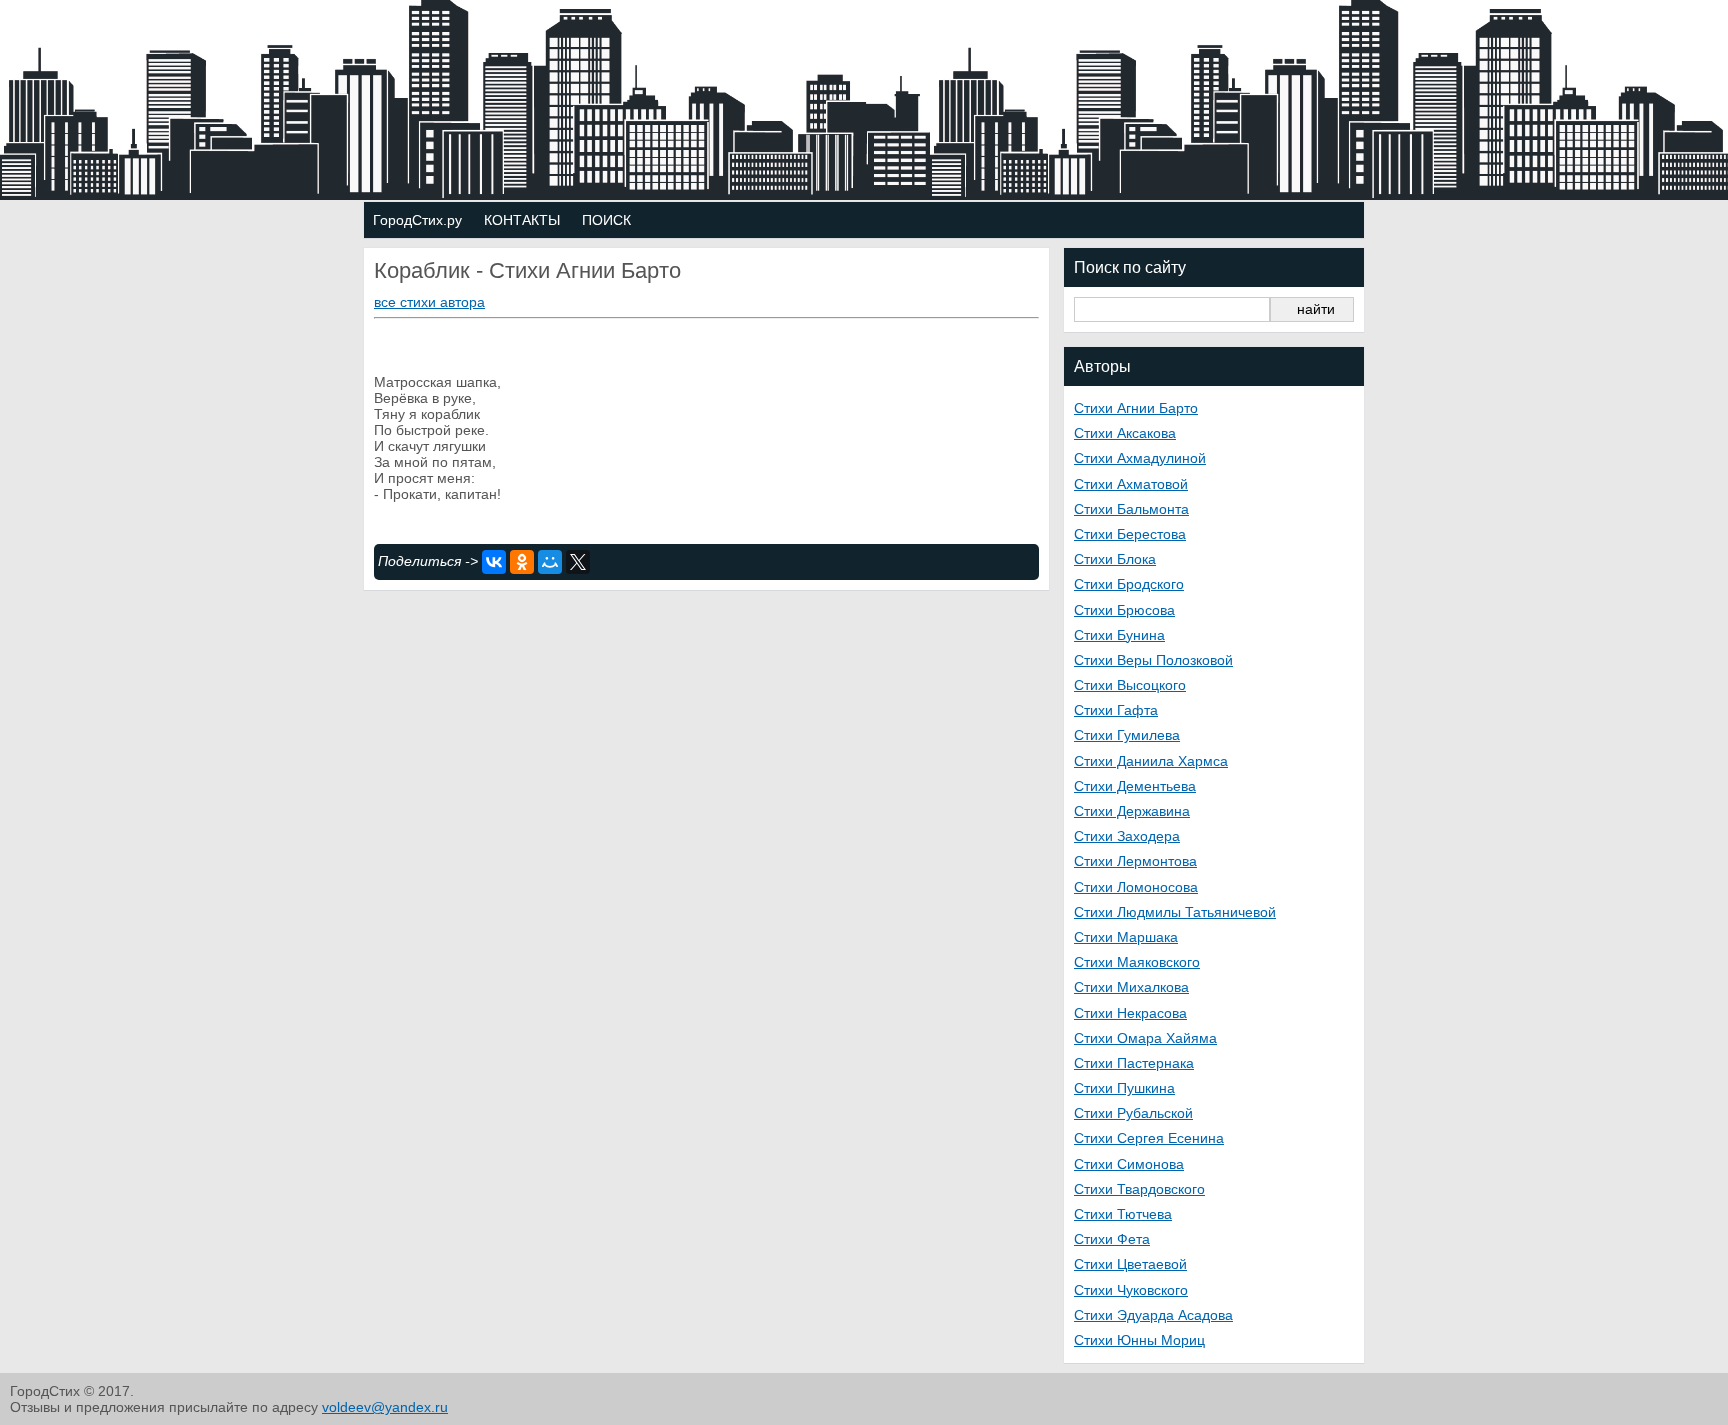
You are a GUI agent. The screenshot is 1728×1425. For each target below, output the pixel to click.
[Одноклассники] (522, 562)
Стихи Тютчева (1123, 1214)
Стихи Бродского (1129, 584)
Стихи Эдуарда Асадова (1153, 1315)
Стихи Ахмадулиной (1140, 458)
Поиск (606, 220)
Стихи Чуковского (1131, 1290)
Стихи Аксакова (1125, 433)
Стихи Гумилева (1127, 735)
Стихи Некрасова (1130, 1013)
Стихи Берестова (1130, 534)
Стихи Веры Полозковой (1153, 660)
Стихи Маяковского (1137, 962)
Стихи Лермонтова (1135, 861)
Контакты (522, 220)
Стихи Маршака (1126, 937)
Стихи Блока (1115, 559)
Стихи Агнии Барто (1136, 408)
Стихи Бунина (1119, 635)
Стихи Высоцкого (1130, 685)
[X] (578, 562)
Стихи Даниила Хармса (1151, 761)
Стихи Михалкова (1131, 987)
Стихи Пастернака (1134, 1063)
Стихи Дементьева (1135, 786)
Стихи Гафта (1116, 710)
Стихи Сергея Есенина (1149, 1138)
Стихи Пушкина (1124, 1088)
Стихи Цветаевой (1130, 1264)
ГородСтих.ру (417, 220)
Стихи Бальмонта (1131, 509)
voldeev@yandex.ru (385, 1407)
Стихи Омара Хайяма (1145, 1038)
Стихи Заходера (1127, 836)
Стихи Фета (1112, 1239)
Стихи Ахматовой (1131, 484)
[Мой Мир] (550, 562)
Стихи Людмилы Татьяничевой (1175, 912)
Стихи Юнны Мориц (1139, 1340)
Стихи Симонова (1129, 1164)
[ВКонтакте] (494, 562)
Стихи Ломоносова (1136, 887)
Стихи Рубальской (1133, 1113)
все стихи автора (429, 302)
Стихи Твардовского (1139, 1189)
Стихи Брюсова (1124, 610)
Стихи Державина (1132, 811)
